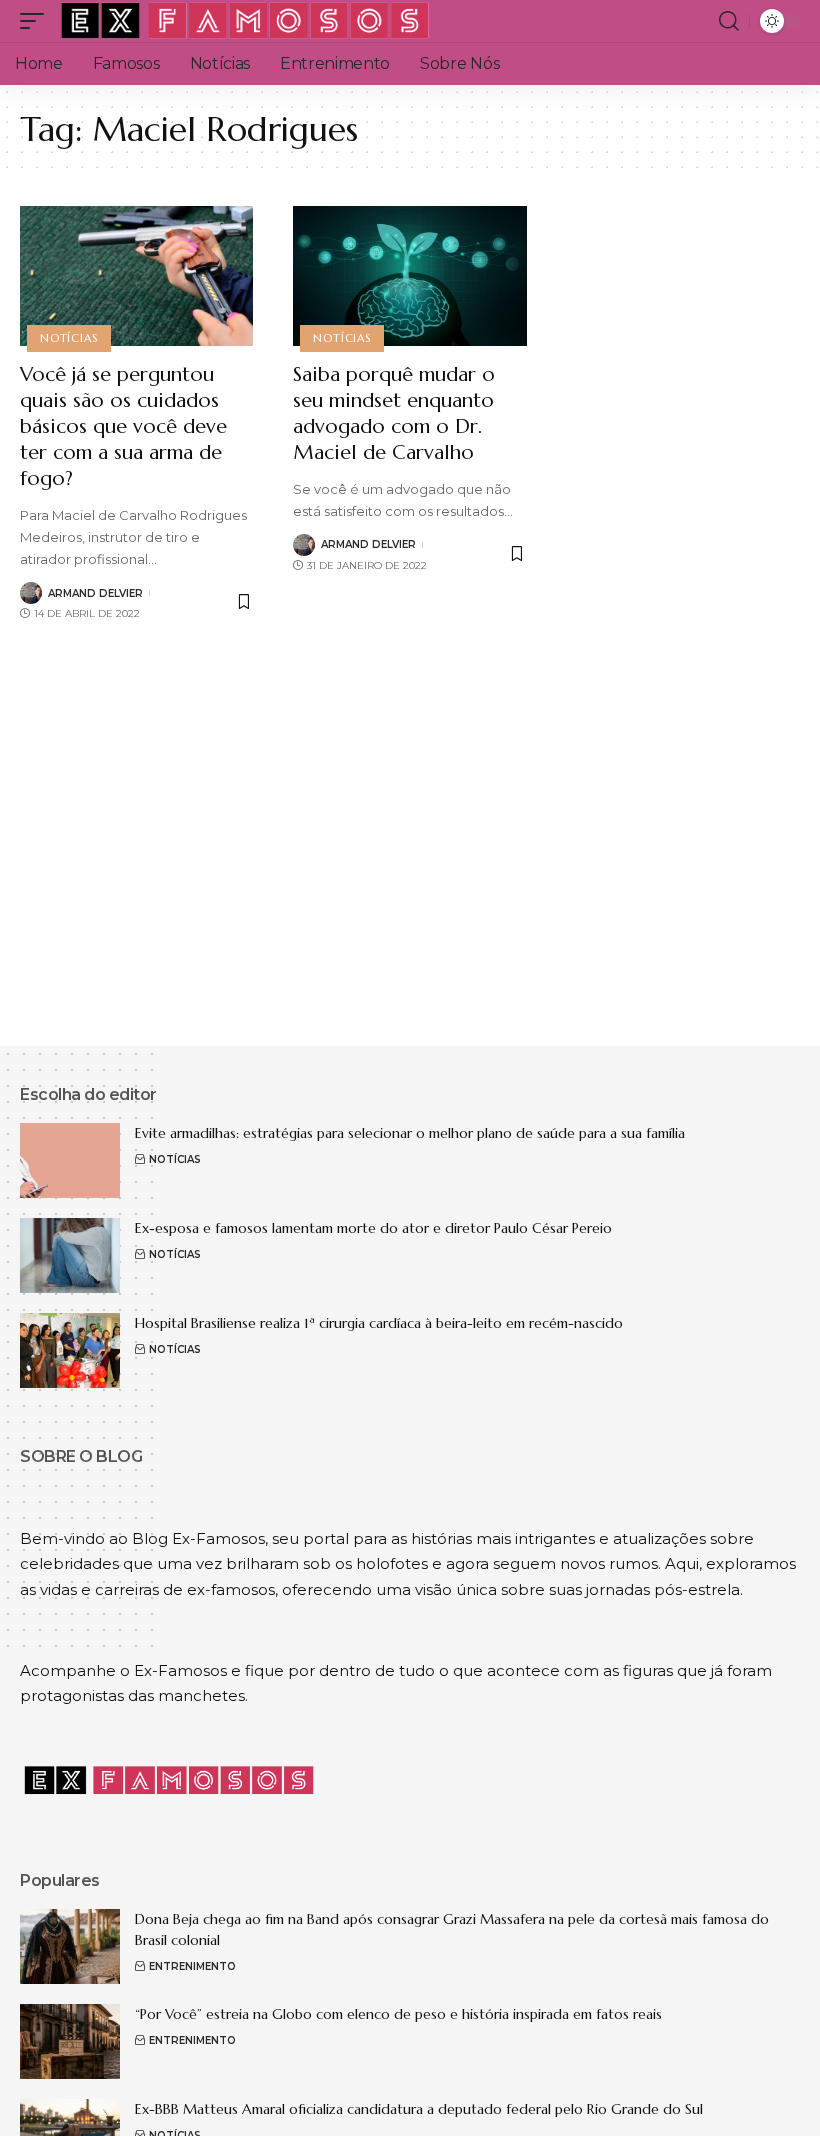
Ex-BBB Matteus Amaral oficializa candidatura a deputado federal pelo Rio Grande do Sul (419, 2109)
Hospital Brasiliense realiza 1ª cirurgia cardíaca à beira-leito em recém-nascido (379, 1323)
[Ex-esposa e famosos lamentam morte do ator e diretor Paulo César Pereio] (70, 1255)
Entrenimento (192, 1966)
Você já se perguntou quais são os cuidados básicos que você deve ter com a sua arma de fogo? (123, 426)
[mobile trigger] (37, 21)
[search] (729, 21)
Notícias (68, 338)
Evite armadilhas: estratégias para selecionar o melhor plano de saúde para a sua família (414, 1133)
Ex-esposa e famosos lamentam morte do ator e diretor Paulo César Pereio (373, 1228)
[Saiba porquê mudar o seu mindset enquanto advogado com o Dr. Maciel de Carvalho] (409, 276)
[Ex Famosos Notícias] (246, 21)
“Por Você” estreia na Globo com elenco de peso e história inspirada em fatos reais (398, 2014)
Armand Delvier (95, 593)
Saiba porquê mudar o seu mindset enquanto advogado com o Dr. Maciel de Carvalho (394, 413)
